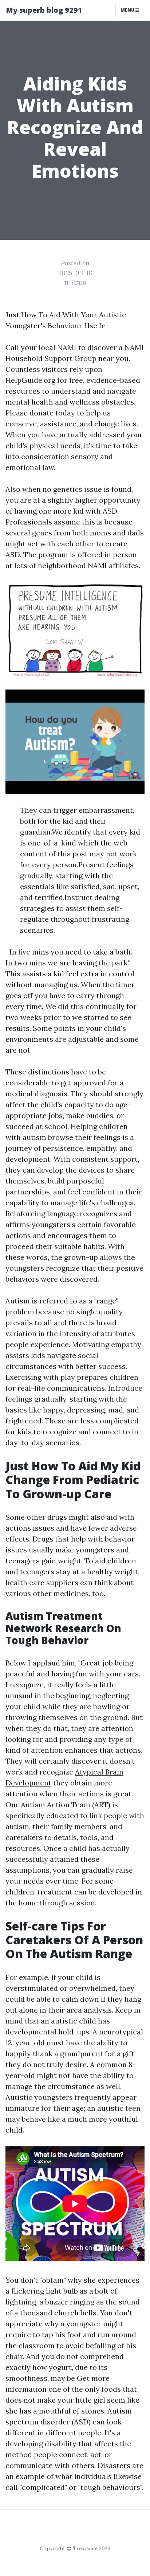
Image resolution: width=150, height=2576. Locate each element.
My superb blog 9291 (44, 10)
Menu (128, 10)
